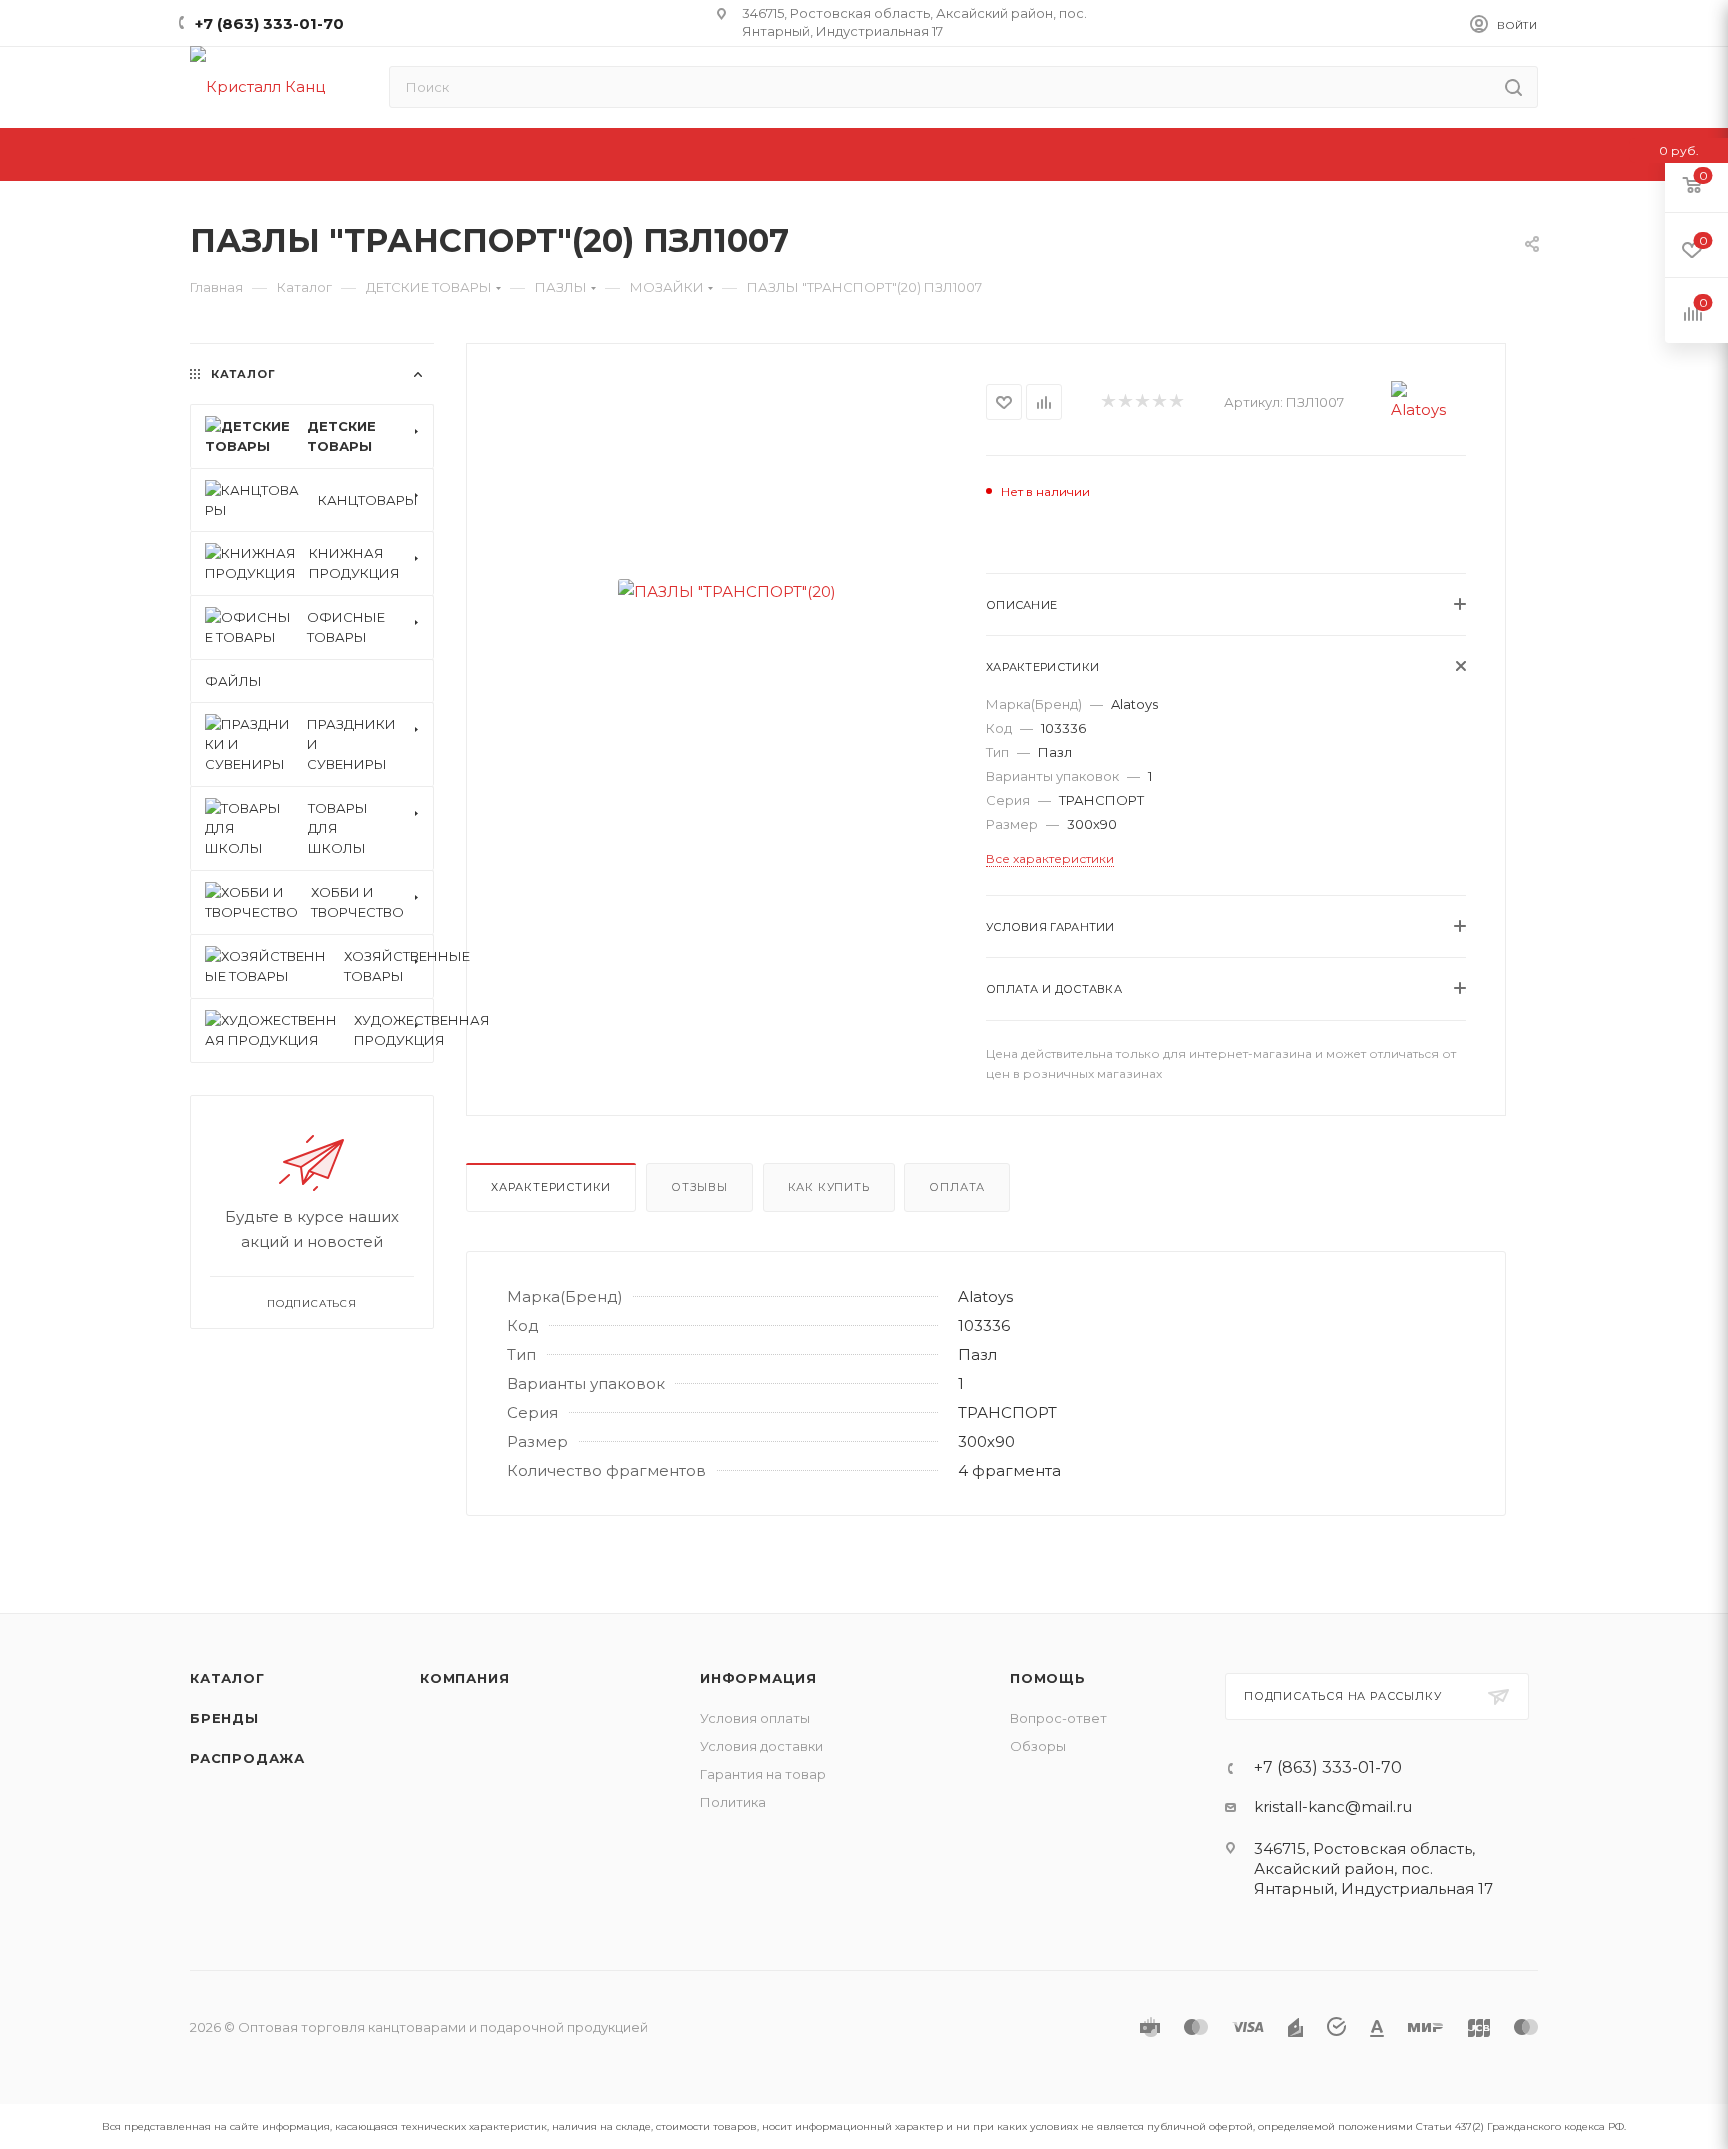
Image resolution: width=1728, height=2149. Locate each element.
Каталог (227, 1678)
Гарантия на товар (763, 1774)
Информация (758, 1678)
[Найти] (1513, 87)
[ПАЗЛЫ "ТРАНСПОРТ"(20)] (726, 591)
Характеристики (551, 1187)
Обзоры (1038, 1746)
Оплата (957, 1187)
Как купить (829, 1187)
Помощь (1048, 1678)
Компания (464, 1678)
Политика (733, 1802)
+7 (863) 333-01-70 (269, 23)
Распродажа (247, 1758)
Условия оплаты (755, 1718)
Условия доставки (761, 1746)
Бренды (224, 1718)
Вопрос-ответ (1058, 1718)
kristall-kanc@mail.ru (1333, 1806)
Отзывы (699, 1187)
